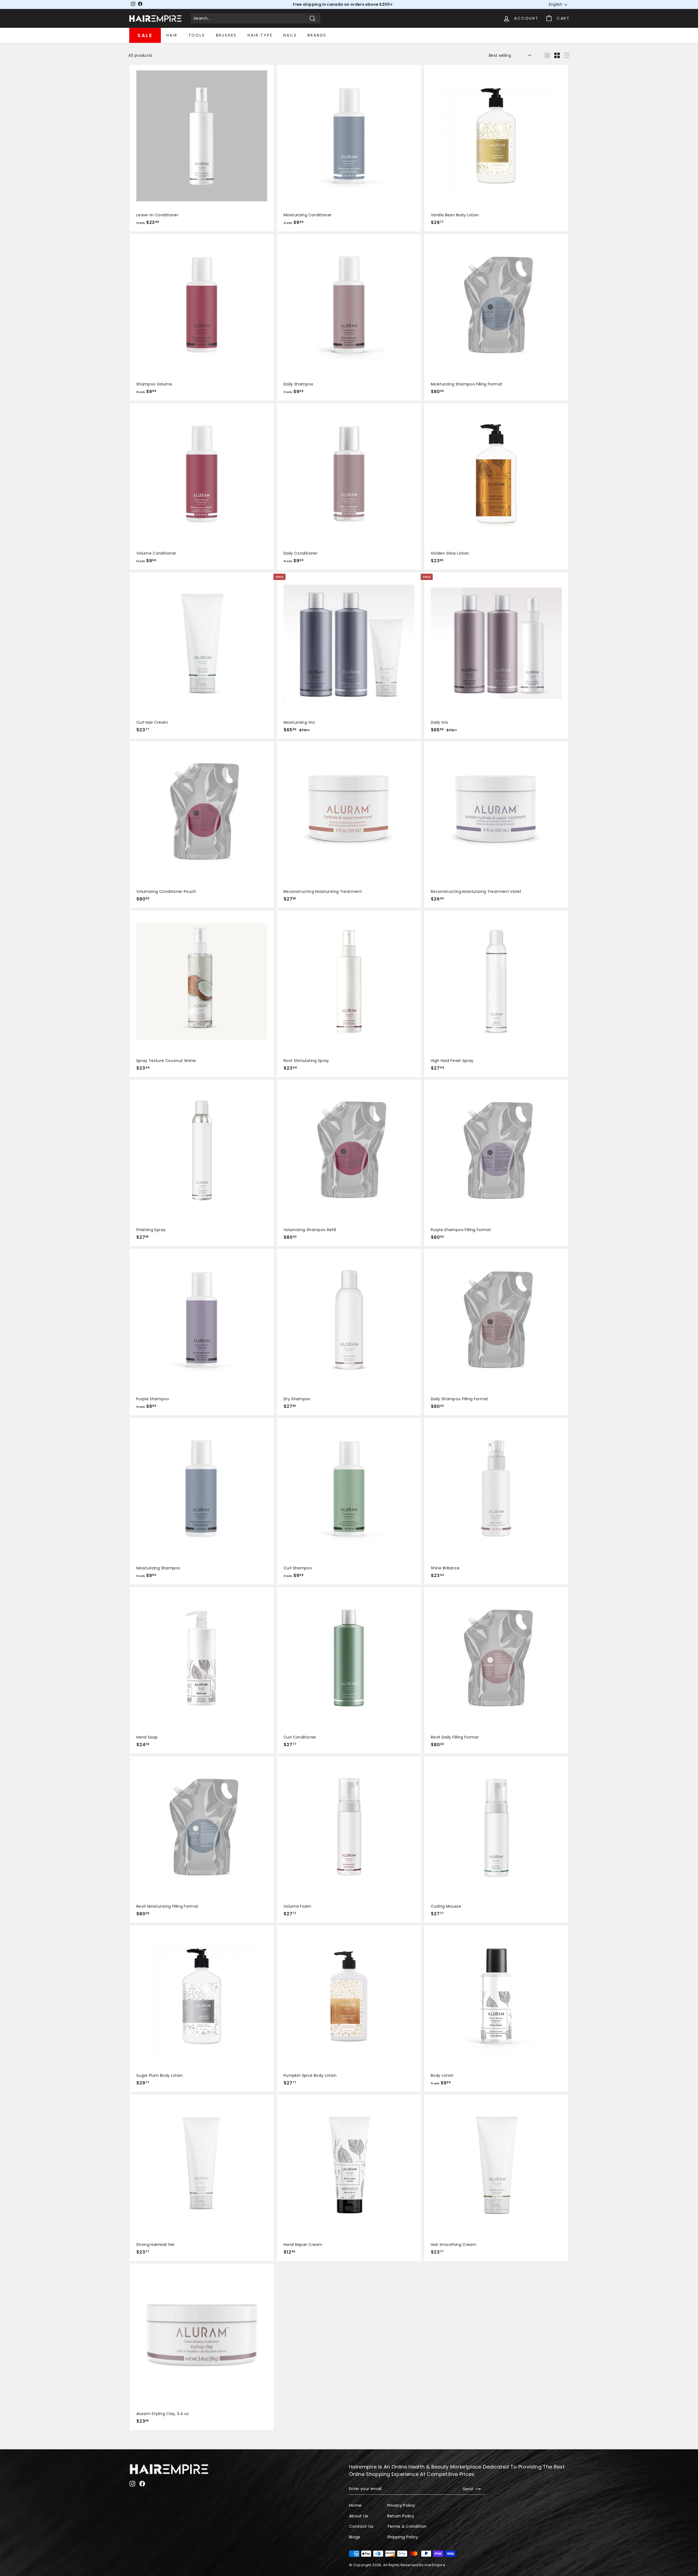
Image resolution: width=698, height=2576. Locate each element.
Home (355, 2505)
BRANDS (317, 35)
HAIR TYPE (260, 35)
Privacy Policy (401, 2505)
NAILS (290, 35)
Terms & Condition (407, 2526)
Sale (145, 35)
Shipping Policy (403, 2537)
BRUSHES (226, 35)
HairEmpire (435, 2565)
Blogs (355, 2537)
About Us (359, 2516)
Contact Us (361, 2526)
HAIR (172, 35)
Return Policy (401, 2516)
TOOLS (197, 35)
